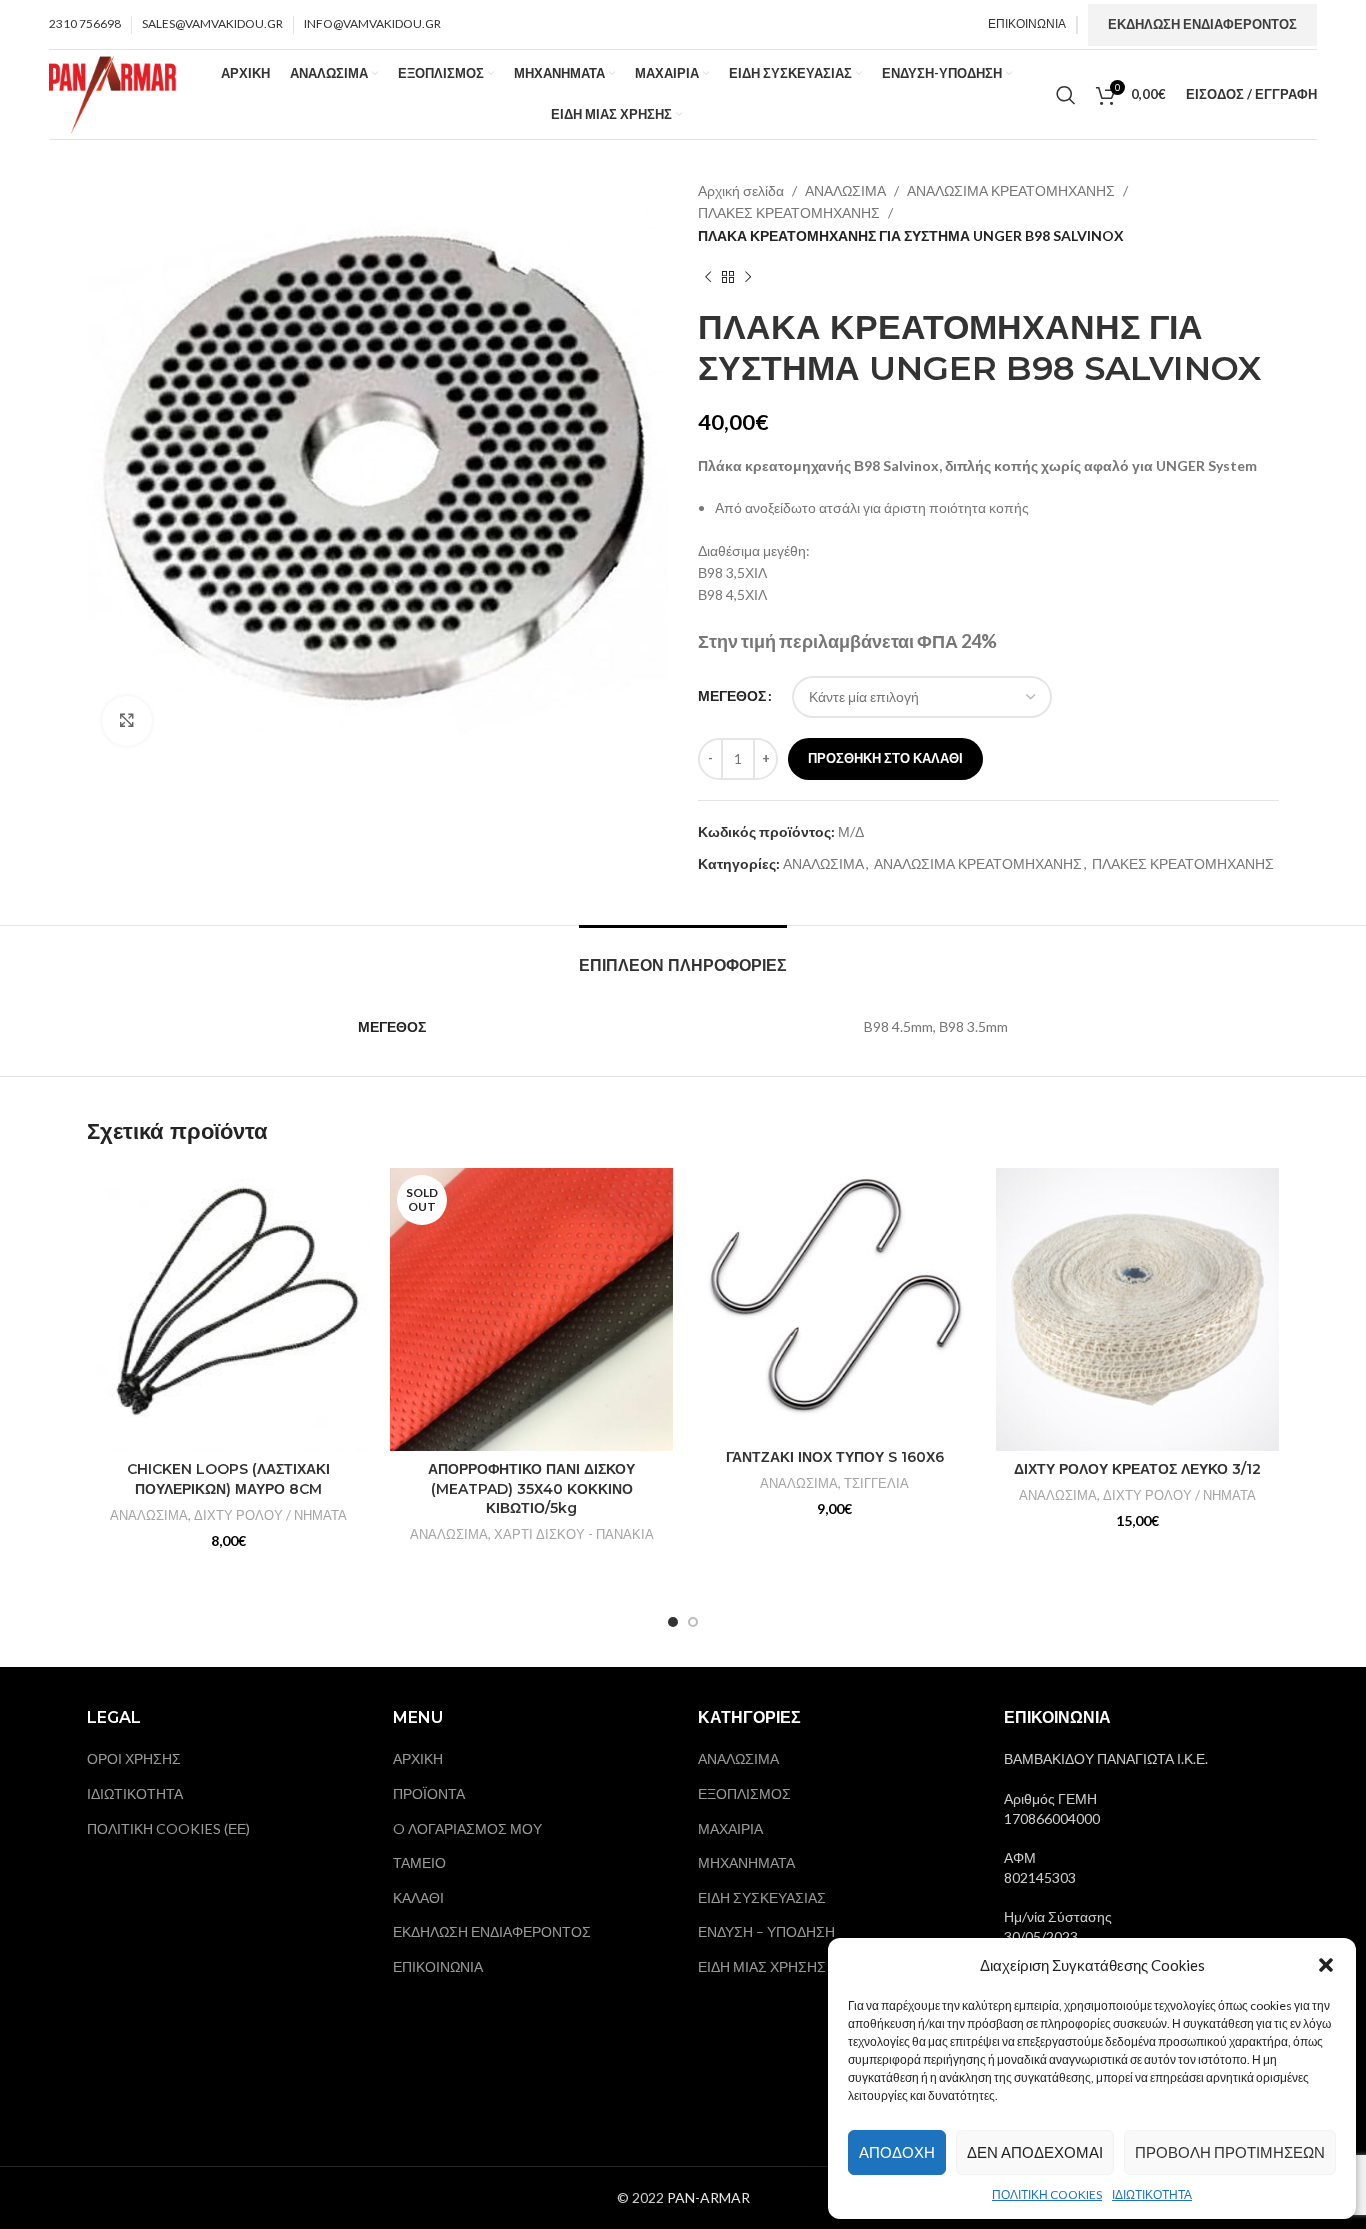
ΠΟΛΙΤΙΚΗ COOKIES (1047, 2194)
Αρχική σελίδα (741, 190)
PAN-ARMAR (708, 2197)
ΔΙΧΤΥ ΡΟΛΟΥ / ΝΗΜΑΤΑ (270, 1515)
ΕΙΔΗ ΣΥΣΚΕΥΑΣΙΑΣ (762, 1897)
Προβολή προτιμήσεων (1230, 2152)
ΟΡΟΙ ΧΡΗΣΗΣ (134, 1758)
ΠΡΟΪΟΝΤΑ (429, 1793)
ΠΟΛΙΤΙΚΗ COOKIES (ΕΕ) (168, 1828)
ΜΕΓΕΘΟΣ (732, 695)
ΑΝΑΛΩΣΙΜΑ (845, 190)
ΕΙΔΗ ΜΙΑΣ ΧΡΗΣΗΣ (762, 1966)
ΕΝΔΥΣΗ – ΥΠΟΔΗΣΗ (766, 1931)
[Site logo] (113, 92)
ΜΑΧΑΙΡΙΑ (730, 1828)
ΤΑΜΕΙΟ (419, 1862)
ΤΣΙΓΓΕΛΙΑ (876, 1483)
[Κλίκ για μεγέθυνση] (127, 721)
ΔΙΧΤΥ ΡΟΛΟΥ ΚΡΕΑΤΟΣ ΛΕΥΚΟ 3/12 (1137, 1469)
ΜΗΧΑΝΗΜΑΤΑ (746, 1862)
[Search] (1066, 95)
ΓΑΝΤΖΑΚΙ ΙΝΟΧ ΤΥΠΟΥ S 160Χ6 (835, 1457)
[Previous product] (708, 277)
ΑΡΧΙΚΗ (418, 1758)
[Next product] (748, 277)
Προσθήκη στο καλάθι (885, 758)
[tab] (683, 955)
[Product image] (228, 1309)
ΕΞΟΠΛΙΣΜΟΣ (744, 1793)
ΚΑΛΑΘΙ (418, 1897)
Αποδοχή (897, 2152)
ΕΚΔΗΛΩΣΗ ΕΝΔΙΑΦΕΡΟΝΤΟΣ (1202, 24)
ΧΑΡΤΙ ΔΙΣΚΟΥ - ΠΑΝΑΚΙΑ (574, 1534)
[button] (1326, 1965)
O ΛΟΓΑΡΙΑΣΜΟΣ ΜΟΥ (467, 1828)
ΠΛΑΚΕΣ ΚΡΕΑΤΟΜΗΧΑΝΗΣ (789, 212)
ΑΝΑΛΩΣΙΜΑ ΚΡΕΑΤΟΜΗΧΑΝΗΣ (1011, 190)
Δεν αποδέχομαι (1035, 2152)
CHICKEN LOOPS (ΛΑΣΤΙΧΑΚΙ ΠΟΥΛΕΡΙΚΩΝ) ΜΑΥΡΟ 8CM (228, 1479)
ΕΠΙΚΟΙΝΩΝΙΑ (438, 1966)
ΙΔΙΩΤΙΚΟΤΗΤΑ (1152, 2194)
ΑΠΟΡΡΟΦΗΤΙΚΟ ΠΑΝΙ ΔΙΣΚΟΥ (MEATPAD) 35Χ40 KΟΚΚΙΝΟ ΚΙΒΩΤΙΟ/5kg (531, 1488)
